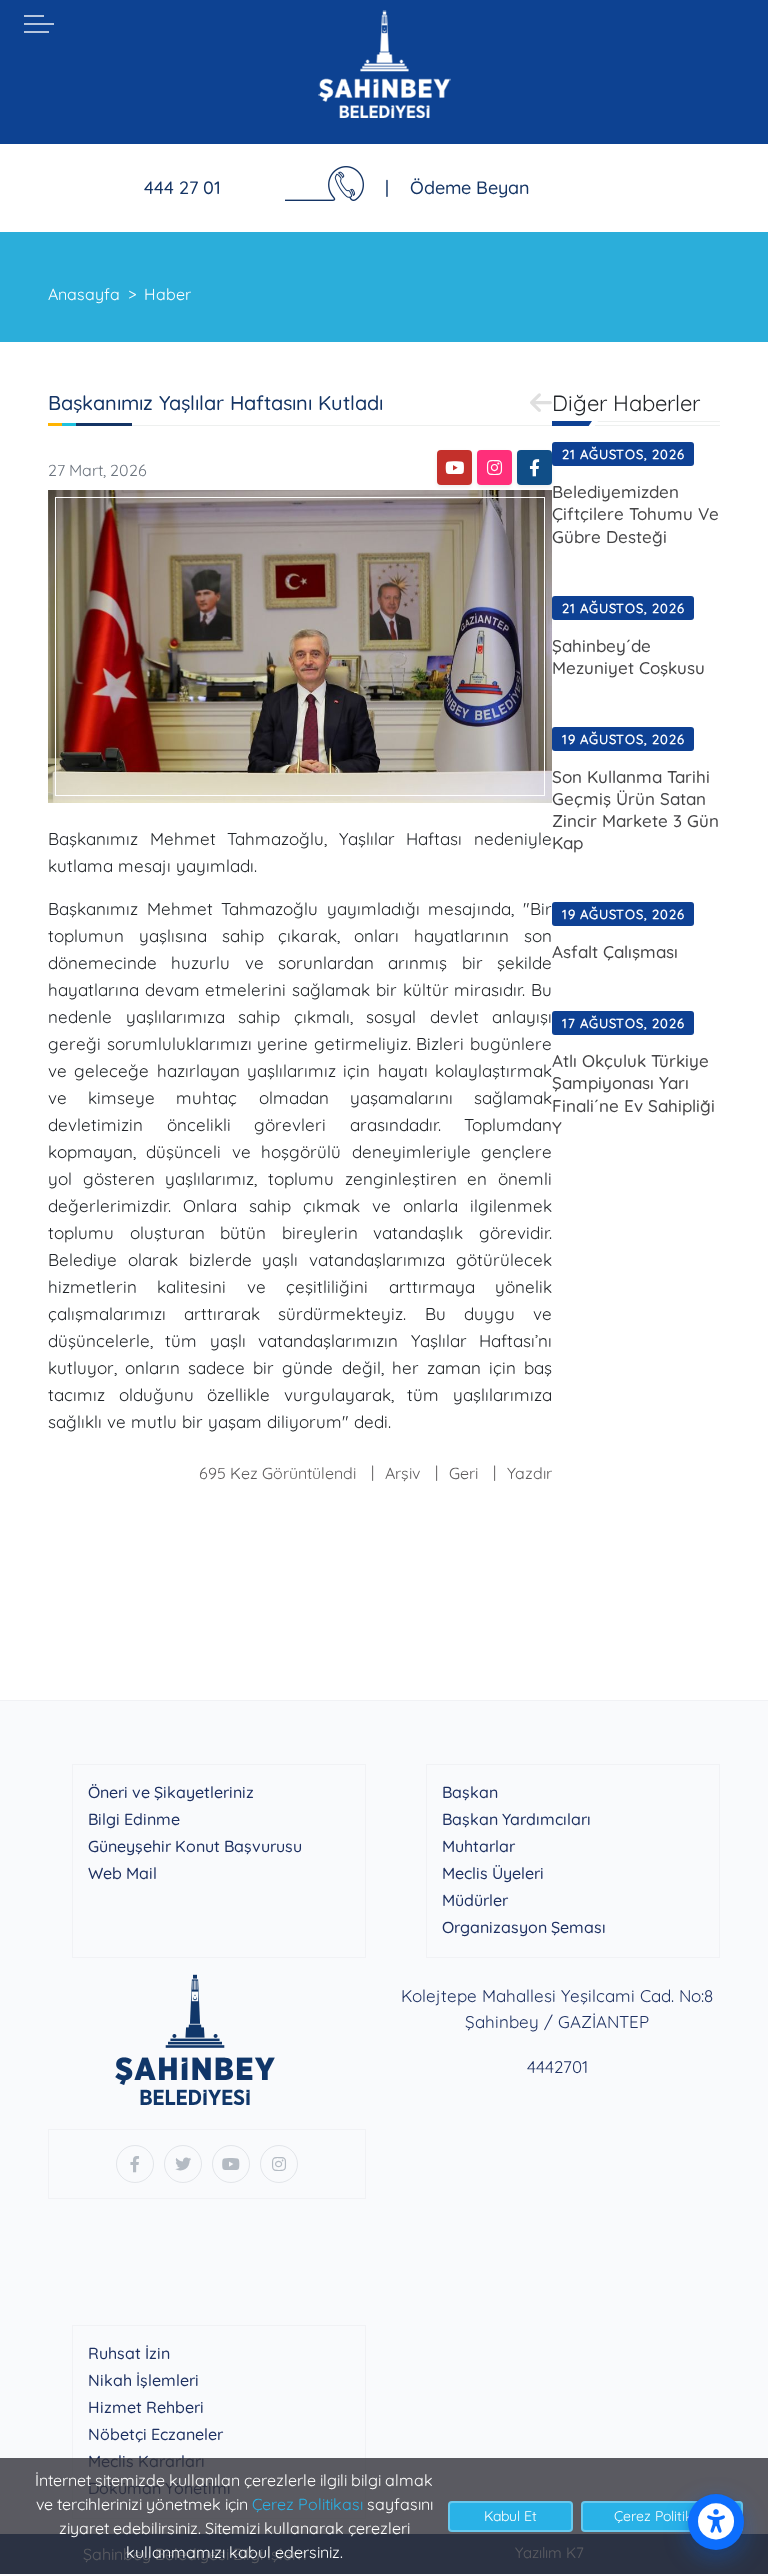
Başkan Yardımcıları (516, 1819)
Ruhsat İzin (129, 2353)
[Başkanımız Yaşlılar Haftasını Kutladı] (300, 645)
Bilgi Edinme (134, 1819)
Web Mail (122, 1873)
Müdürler (475, 1900)
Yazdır (529, 1473)
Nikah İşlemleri (143, 2380)
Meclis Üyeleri (493, 1873)
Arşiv (402, 1473)
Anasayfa (84, 294)
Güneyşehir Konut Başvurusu (195, 1846)
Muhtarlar (478, 1846)
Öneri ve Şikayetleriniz (171, 1792)
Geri (463, 1473)
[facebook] (534, 467)
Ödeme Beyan (470, 187)
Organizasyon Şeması (524, 1927)
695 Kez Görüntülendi (277, 1473)
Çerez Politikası (307, 2504)
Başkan (470, 1792)
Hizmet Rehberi (146, 2407)
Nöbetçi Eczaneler (155, 2434)
